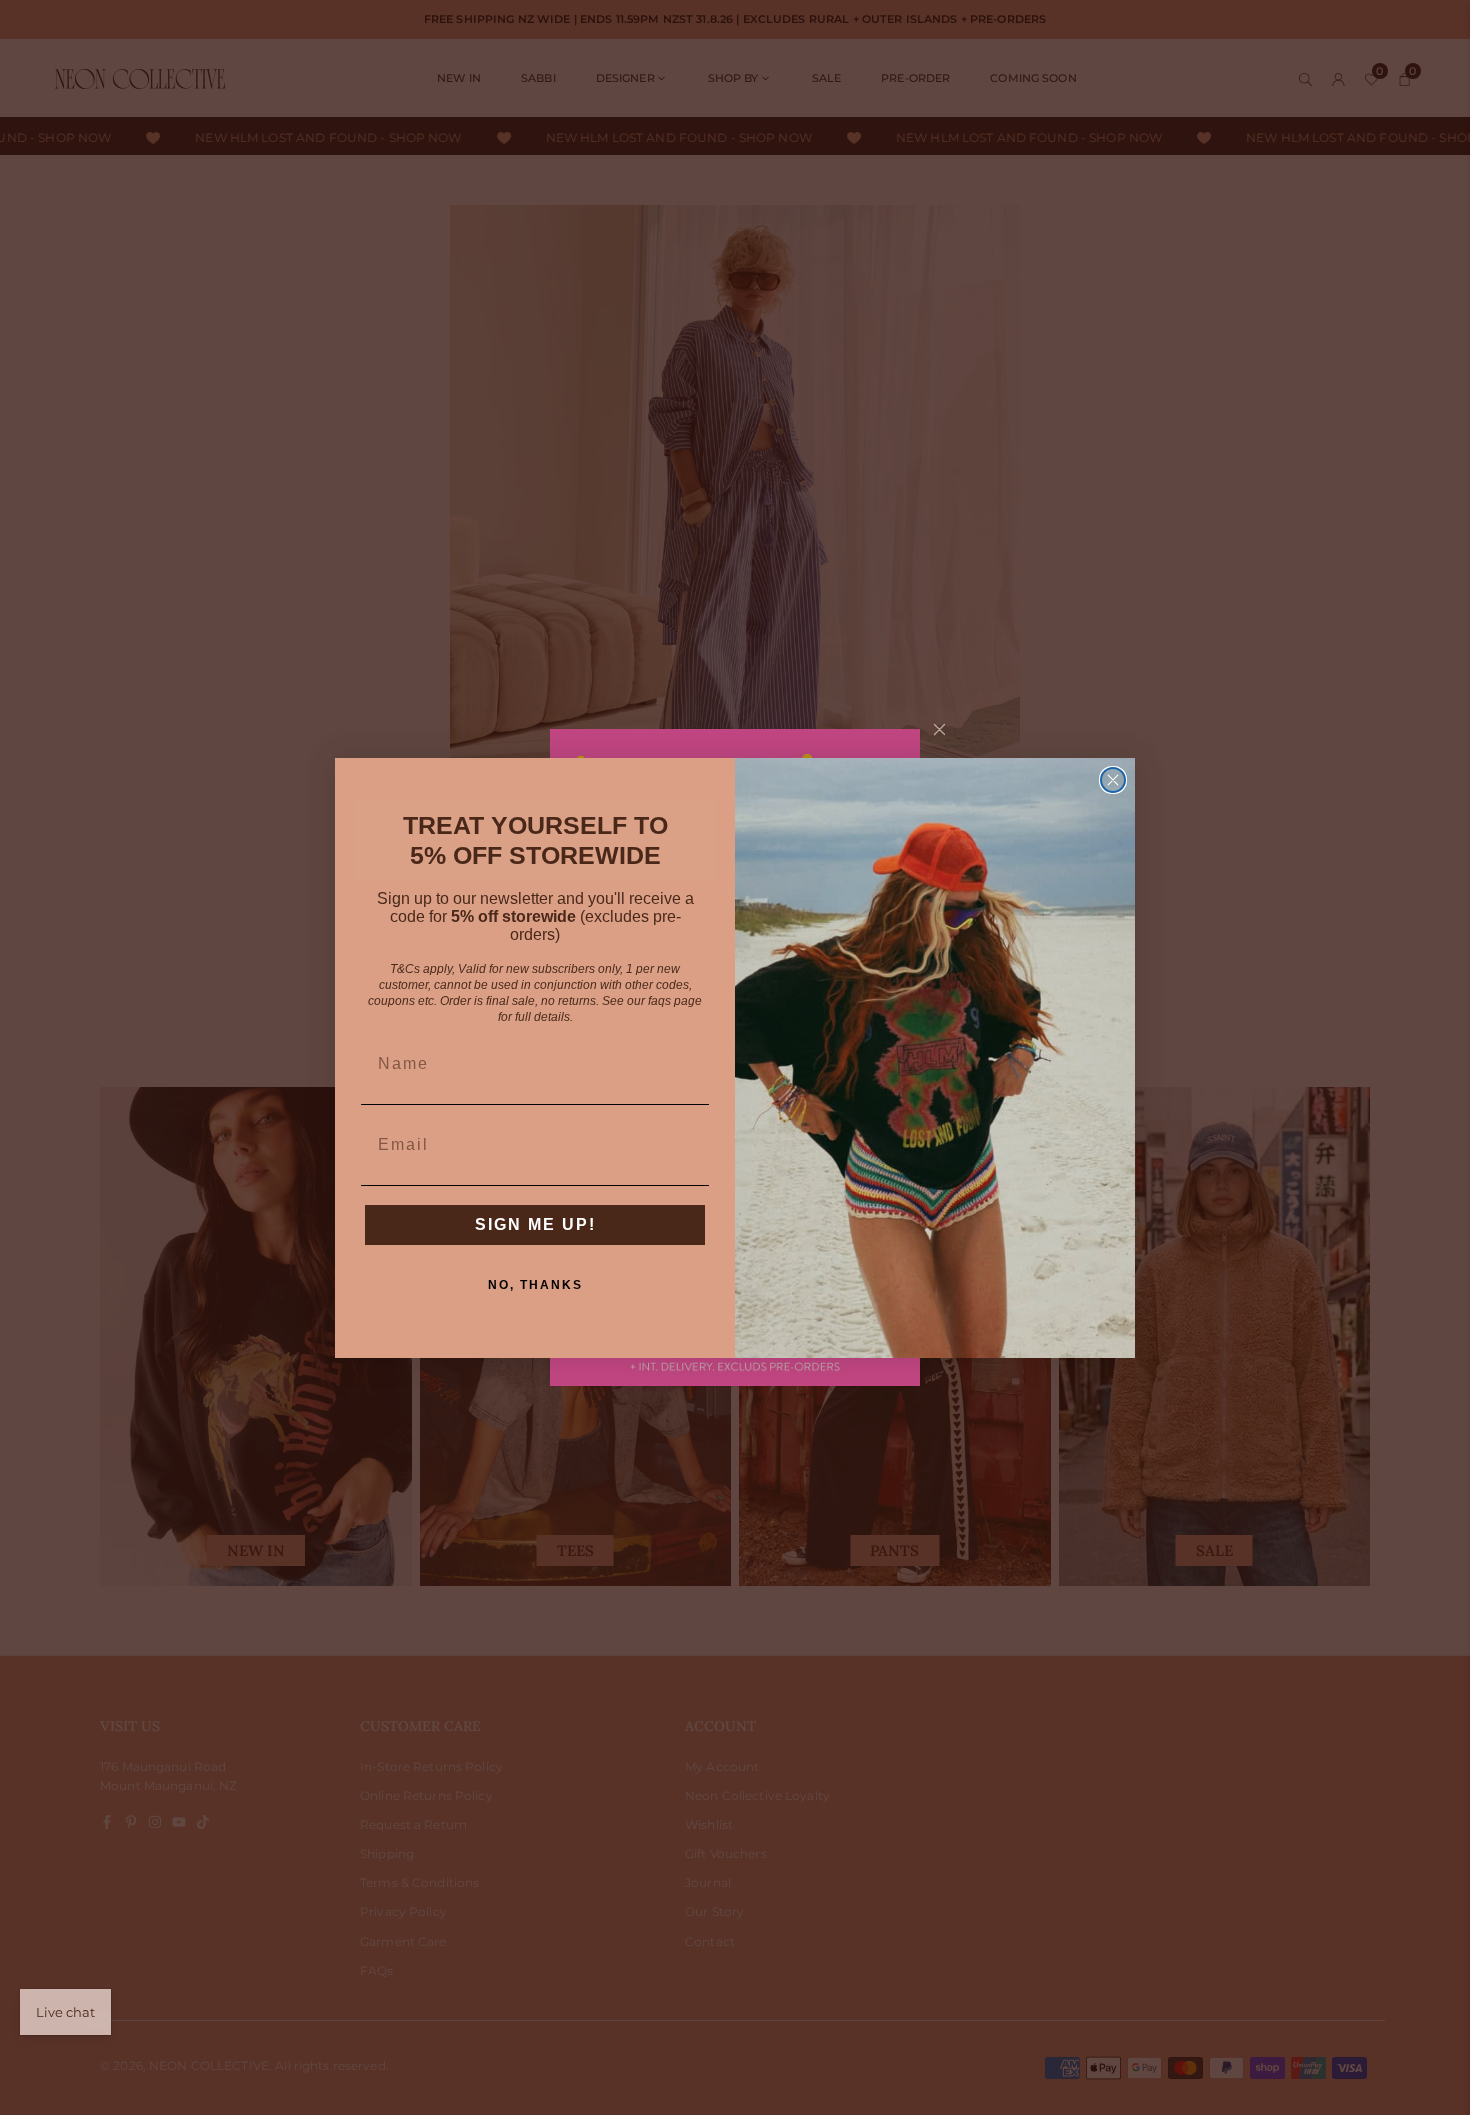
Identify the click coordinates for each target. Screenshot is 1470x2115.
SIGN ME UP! (535, 1224)
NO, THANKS (535, 1285)
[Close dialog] (1113, 780)
